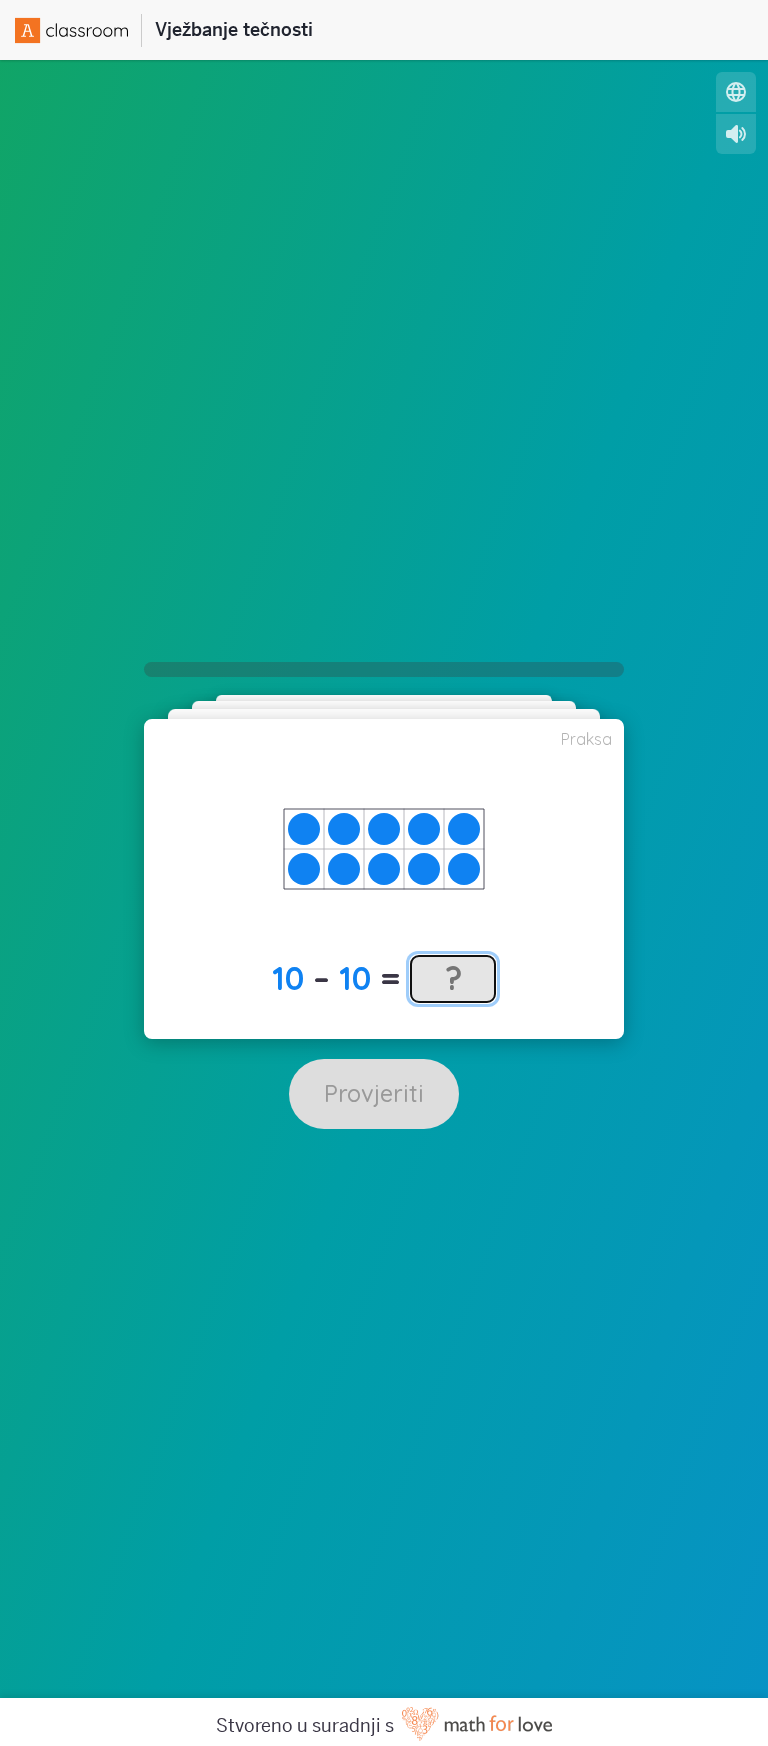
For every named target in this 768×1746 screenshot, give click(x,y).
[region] (384, 849)
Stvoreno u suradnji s (307, 1725)
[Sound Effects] (736, 134)
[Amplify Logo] (78, 30)
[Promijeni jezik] (736, 92)
